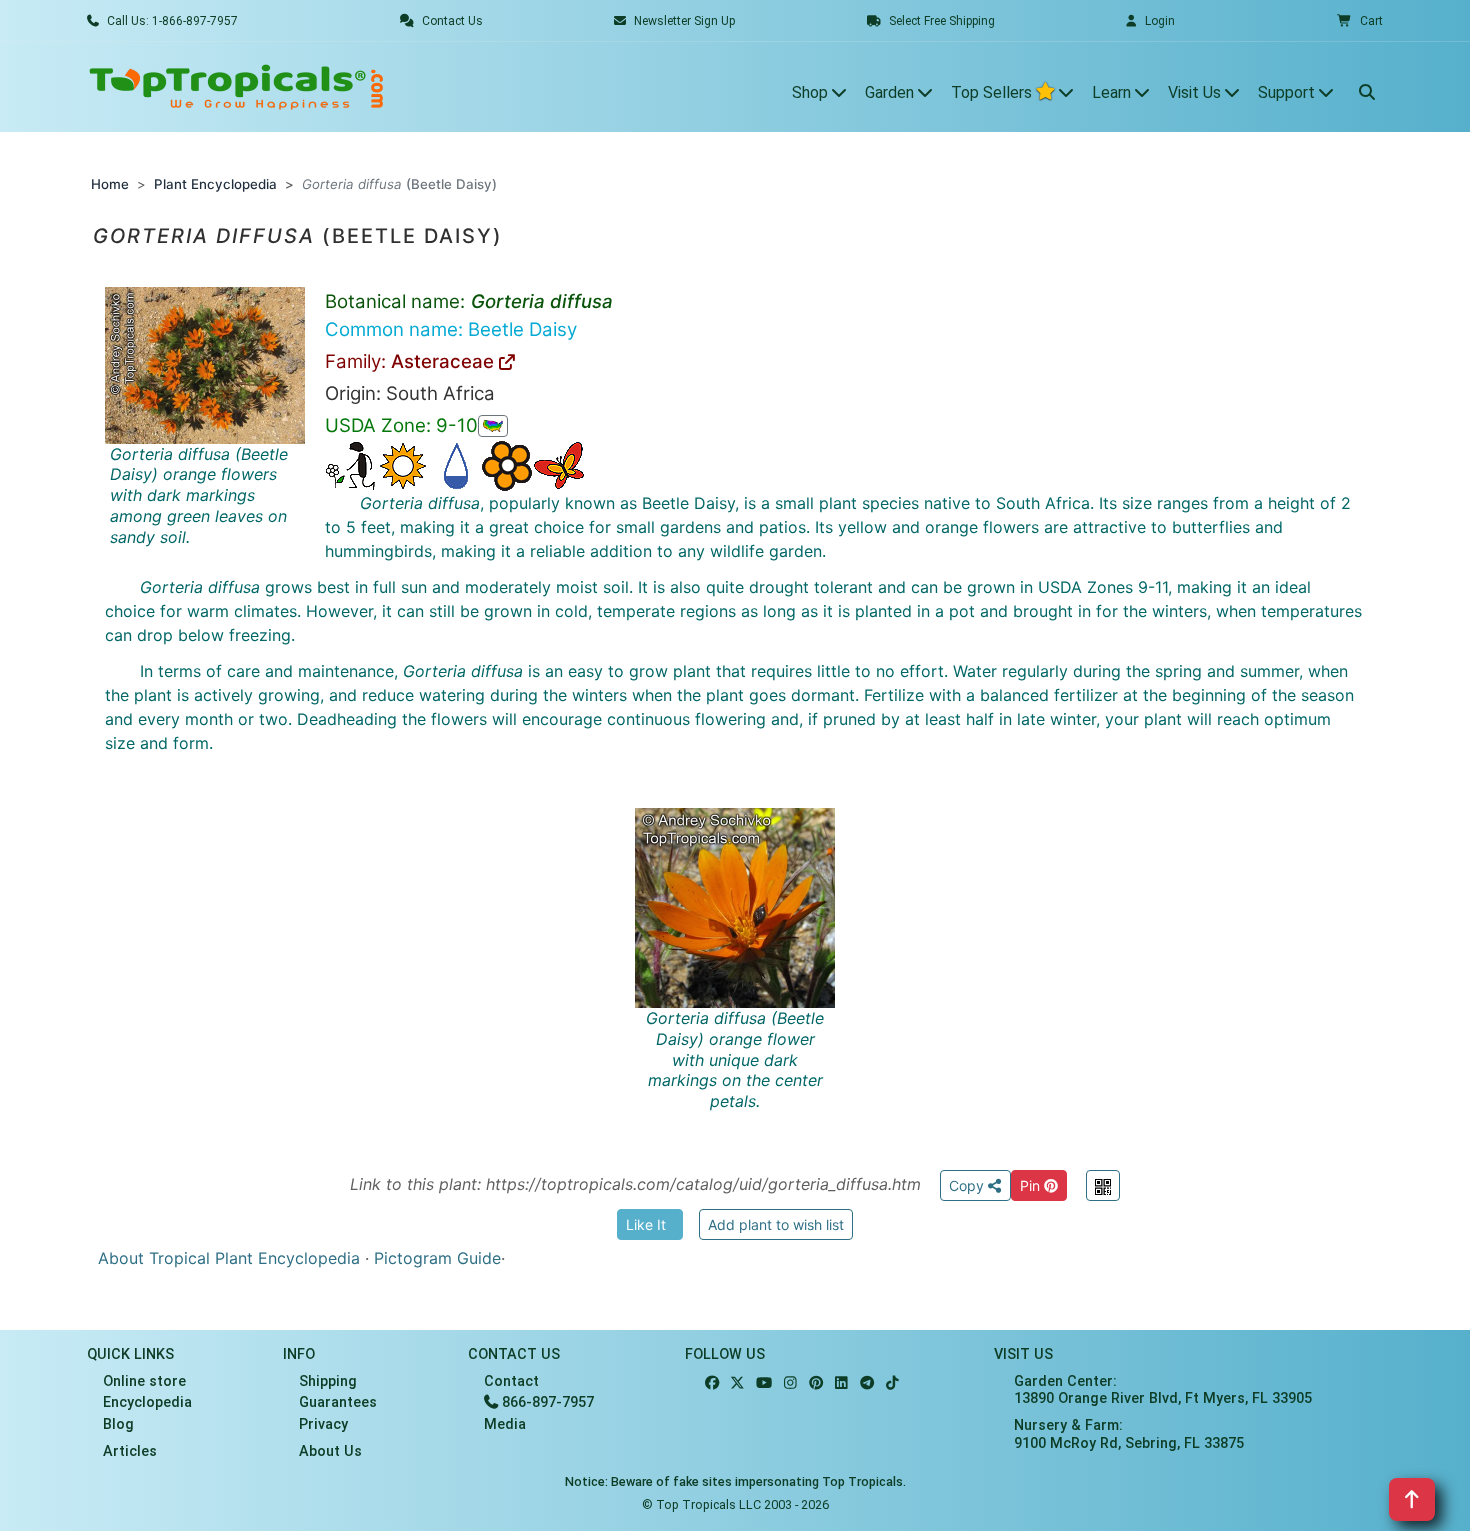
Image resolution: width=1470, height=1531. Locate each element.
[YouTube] (764, 1383)
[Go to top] (1412, 1499)
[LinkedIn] (841, 1383)
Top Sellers (993, 92)
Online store (144, 1381)
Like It (646, 1224)
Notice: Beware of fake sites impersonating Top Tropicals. (735, 1481)
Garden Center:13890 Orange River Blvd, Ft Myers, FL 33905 (1163, 1390)
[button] (1360, 21)
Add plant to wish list (776, 1224)
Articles (130, 1451)
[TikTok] (892, 1383)
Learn (1113, 92)
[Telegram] (867, 1383)
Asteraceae (445, 361)
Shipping (328, 1381)
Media (505, 1424)
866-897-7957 (546, 1402)
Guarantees (338, 1402)
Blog (118, 1424)
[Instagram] (790, 1383)
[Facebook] (712, 1383)
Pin (1032, 1185)
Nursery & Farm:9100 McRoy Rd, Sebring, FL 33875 (1129, 1434)
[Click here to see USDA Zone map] (493, 426)
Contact (511, 1381)
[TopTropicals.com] (237, 87)
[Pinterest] (816, 1383)
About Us (330, 1451)
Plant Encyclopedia (215, 184)
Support (1288, 92)
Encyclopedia (147, 1402)
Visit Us (1196, 92)
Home (110, 184)
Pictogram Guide (437, 1258)
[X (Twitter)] (737, 1383)
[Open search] (1367, 87)
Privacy (323, 1424)
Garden (891, 92)
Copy (968, 1185)
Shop (812, 92)
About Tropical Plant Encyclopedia (229, 1258)
